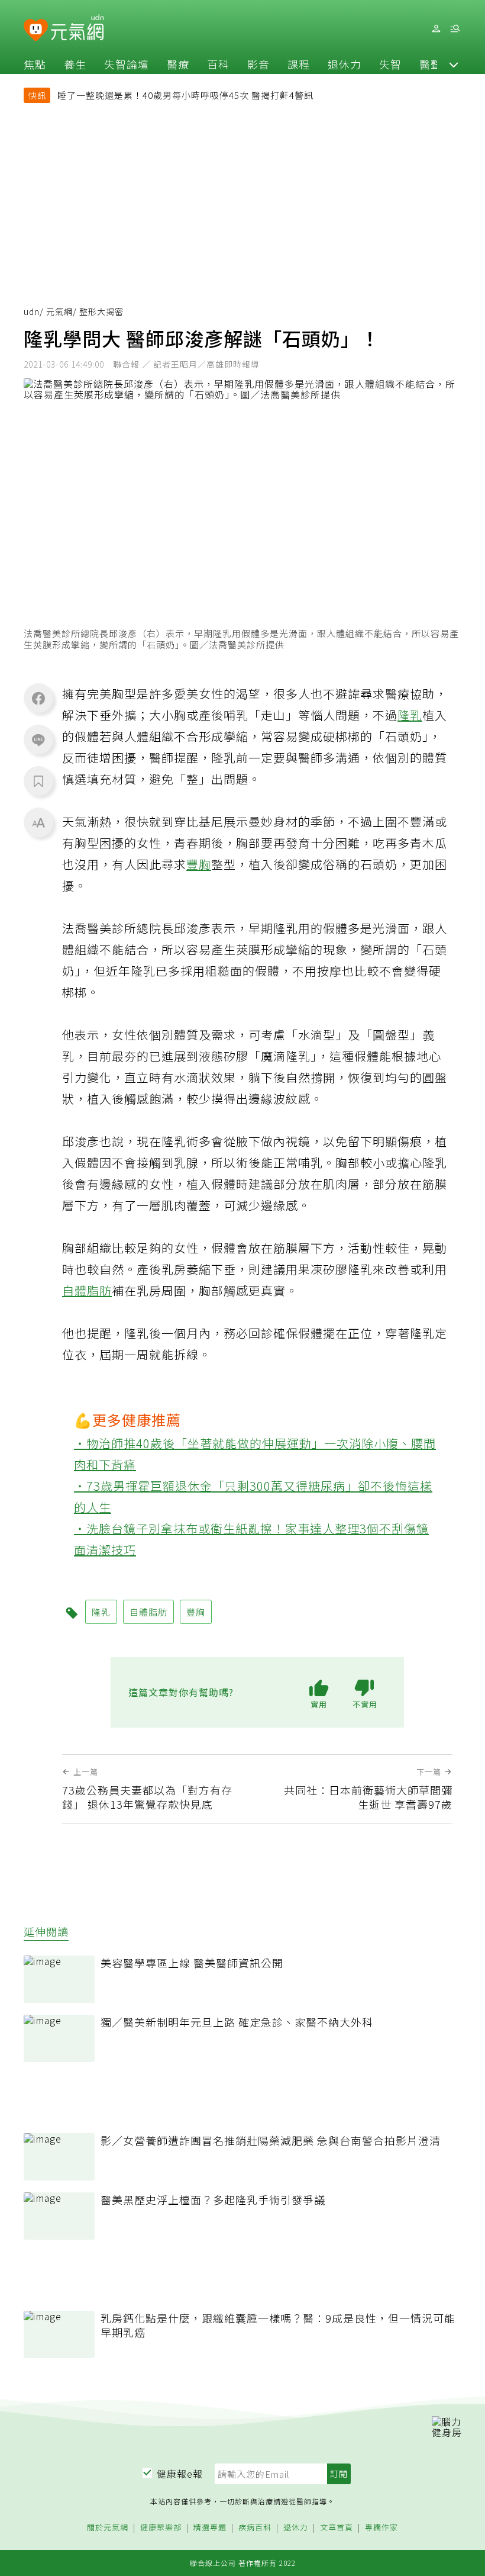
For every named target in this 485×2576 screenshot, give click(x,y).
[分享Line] (38, 739)
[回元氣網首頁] (77, 28)
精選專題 (210, 2528)
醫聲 (431, 64)
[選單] (455, 29)
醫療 (178, 64)
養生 (75, 64)
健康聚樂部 (161, 2528)
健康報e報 (180, 2474)
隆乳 (410, 715)
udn (32, 311)
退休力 (345, 64)
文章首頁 (337, 2528)
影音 (258, 64)
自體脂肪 (87, 1290)
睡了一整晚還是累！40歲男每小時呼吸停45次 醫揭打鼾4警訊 (185, 95)
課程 (299, 64)
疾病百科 (255, 2528)
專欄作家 (381, 2528)
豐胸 (199, 864)
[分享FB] (38, 698)
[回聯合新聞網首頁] (36, 30)
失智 (390, 64)
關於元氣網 (108, 2528)
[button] (454, 64)
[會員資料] (436, 29)
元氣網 (59, 311)
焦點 (35, 64)
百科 (218, 64)
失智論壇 (127, 64)
